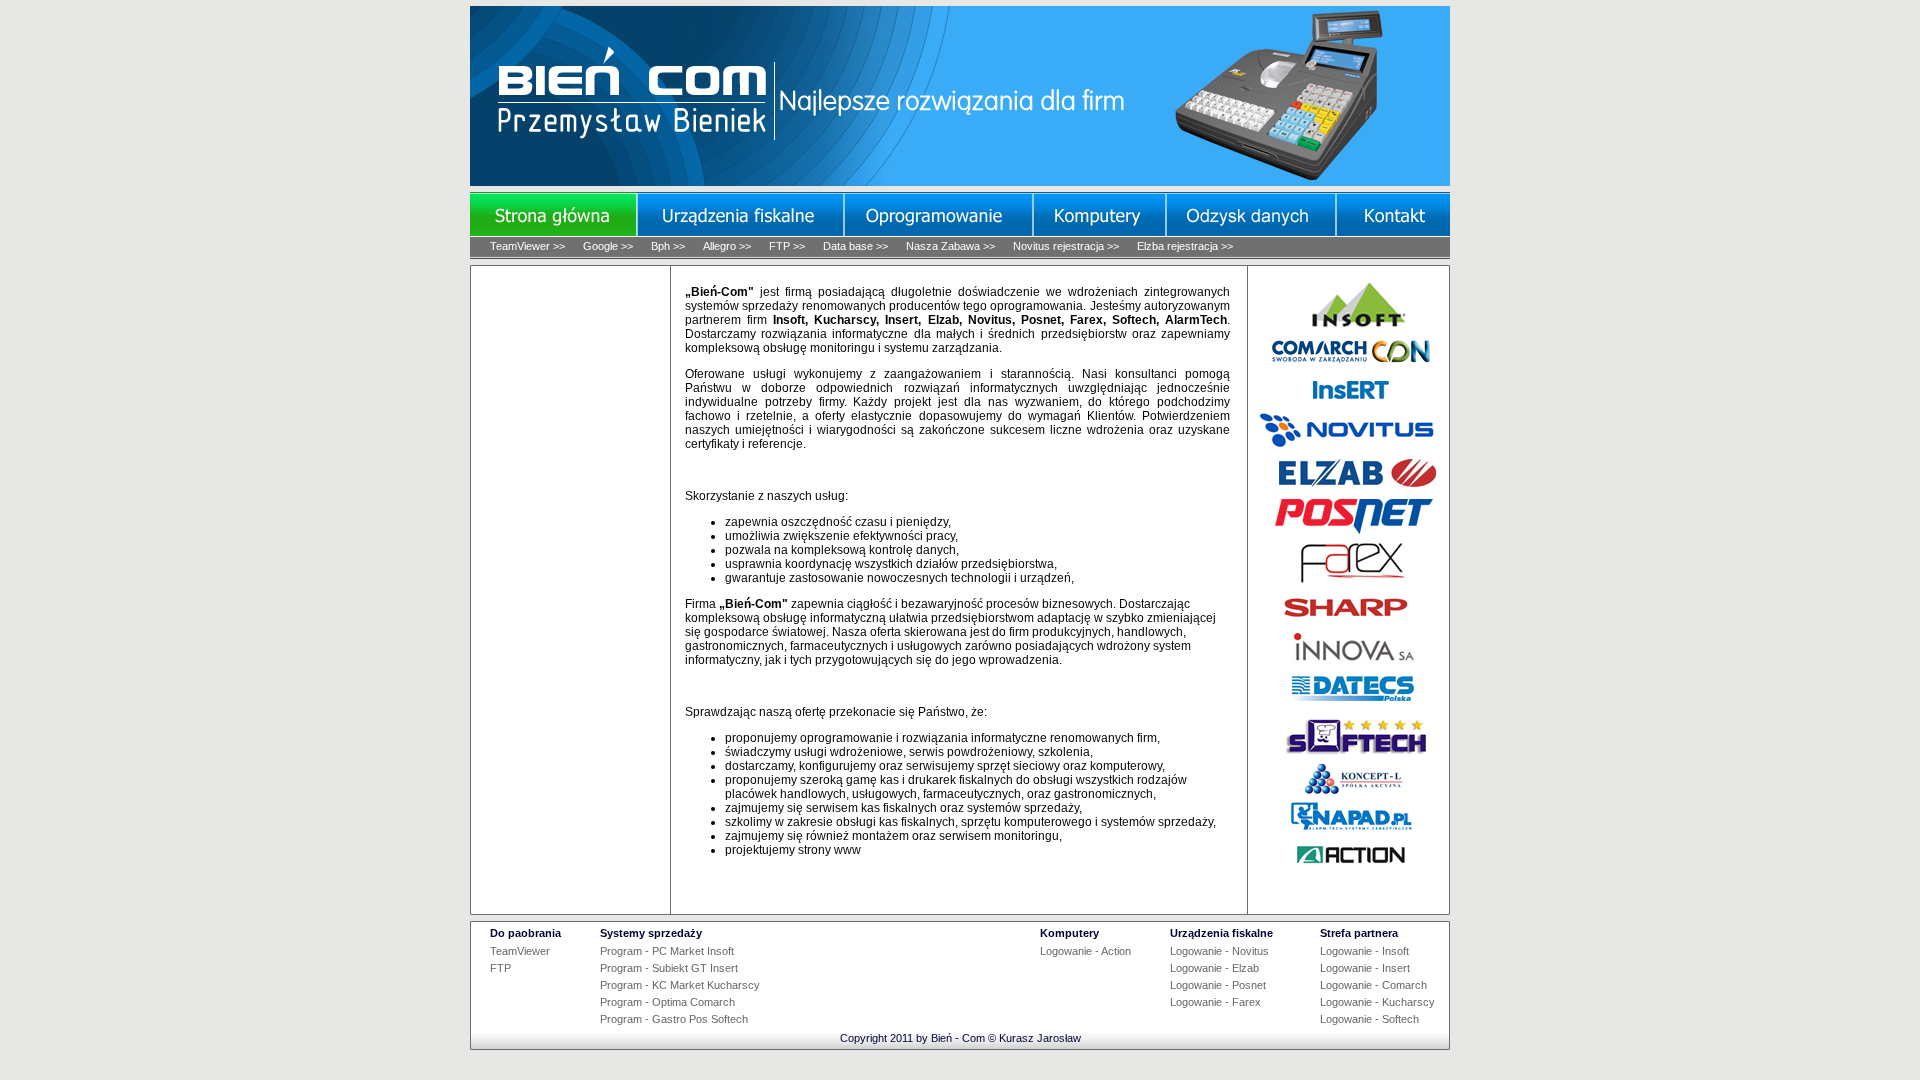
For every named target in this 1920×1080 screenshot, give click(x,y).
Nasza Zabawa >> (950, 246)
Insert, (903, 320)
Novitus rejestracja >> (1066, 246)
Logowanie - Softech (1369, 1019)
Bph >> (668, 246)
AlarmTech (1196, 320)
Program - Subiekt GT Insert (669, 968)
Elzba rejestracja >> (1185, 246)
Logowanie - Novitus (1219, 951)
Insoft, (790, 320)
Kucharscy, (846, 320)
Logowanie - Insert (1365, 968)
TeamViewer (520, 951)
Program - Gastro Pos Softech (674, 1019)
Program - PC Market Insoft (667, 951)
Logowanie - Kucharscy (1377, 1002)
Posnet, (1042, 320)
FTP (500, 968)
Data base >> (855, 246)
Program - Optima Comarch (667, 1002)
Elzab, (945, 320)
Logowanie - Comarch (1373, 985)
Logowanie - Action (1085, 951)
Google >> (608, 246)
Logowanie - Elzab (1214, 968)
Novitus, (991, 320)
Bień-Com (636, 94)
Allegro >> (727, 246)
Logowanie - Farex (1215, 1002)
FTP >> (787, 246)
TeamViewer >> (527, 246)
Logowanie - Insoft (1364, 951)
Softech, (1135, 320)
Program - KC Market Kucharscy (680, 985)
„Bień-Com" (719, 292)
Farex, (1088, 320)
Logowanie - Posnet (1218, 985)
